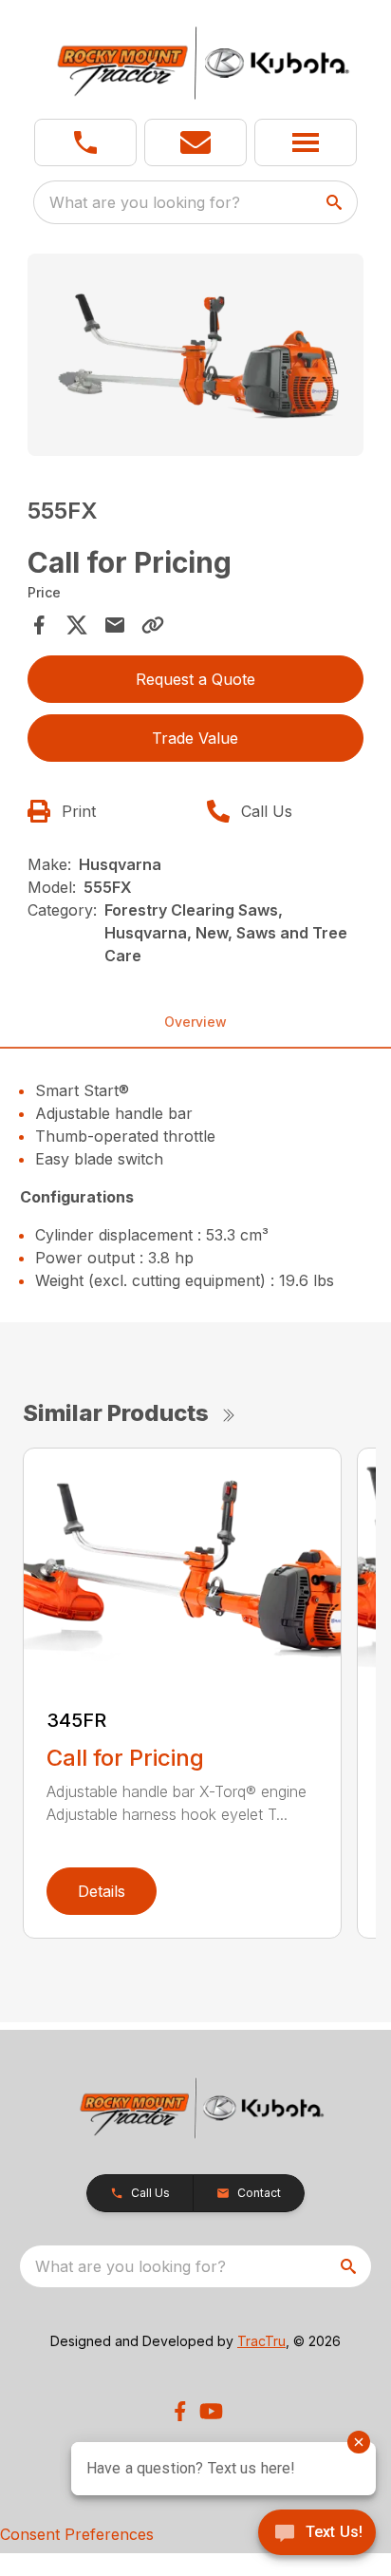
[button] (85, 142)
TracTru (261, 2341)
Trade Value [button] (195, 738)
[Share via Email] (115, 625)
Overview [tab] (195, 1022)
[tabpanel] (196, 358)
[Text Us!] (317, 2534)
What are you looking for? (145, 202)
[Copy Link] (153, 625)
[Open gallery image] (196, 355)
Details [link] (102, 1891)
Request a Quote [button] (195, 679)
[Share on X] (77, 625)
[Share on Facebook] (39, 625)
